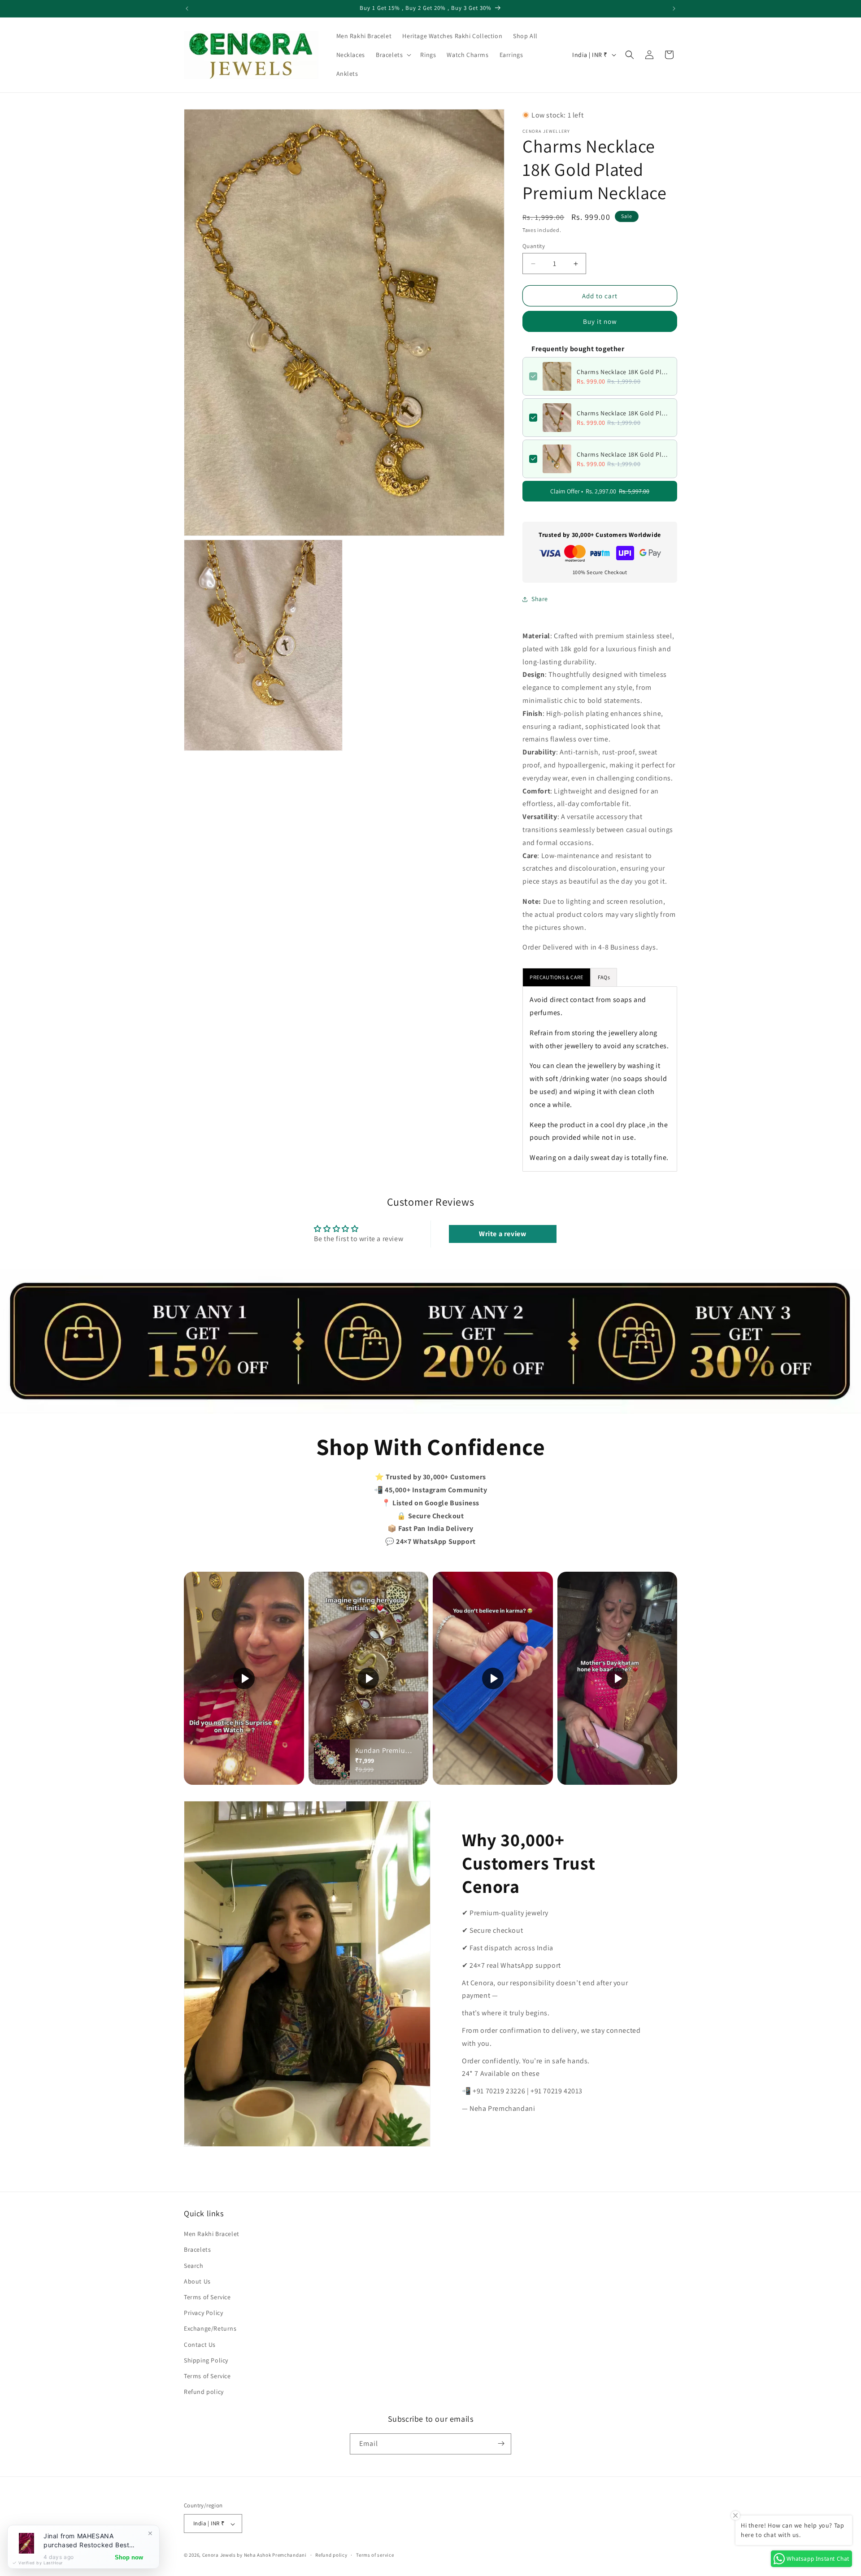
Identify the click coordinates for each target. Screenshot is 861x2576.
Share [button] (540, 599)
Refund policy (204, 2392)
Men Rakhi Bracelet (212, 2234)
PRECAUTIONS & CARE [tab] (557, 977)
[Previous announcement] (187, 9)
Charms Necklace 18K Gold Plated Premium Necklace (624, 372)
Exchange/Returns (210, 2329)
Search (194, 2266)
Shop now (129, 2557)
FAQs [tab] (604, 977)
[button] (393, 55)
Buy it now (600, 321)
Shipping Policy (206, 2360)
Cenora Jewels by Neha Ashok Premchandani (254, 2555)
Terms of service (375, 2555)
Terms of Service (207, 2297)
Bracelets (197, 2250)
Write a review (502, 1234)
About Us (197, 2281)
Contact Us (200, 2345)
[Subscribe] (501, 2443)
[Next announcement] (674, 9)
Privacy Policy (203, 2313)
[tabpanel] (600, 1079)
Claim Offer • (600, 491)
